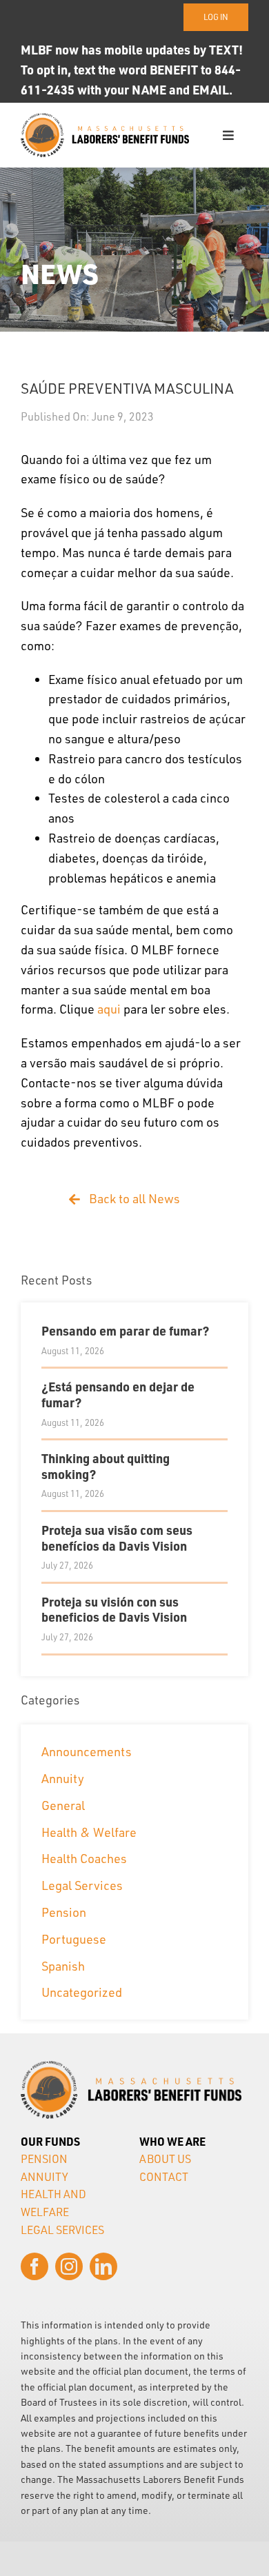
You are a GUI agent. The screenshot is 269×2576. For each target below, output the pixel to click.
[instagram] (69, 2266)
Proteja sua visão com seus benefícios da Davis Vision (117, 1538)
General (63, 1805)
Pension (64, 1912)
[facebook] (34, 2266)
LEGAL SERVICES (62, 2230)
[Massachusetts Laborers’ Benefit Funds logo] (105, 119)
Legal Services (82, 1885)
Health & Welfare (89, 1832)
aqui (109, 1009)
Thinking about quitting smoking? (106, 1466)
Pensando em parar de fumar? (125, 1330)
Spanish (63, 1966)
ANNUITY (44, 2177)
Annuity (63, 1778)
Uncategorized (82, 1992)
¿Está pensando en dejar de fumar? (118, 1394)
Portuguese (74, 1939)
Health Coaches (84, 1858)
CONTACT (164, 2177)
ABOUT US (165, 2159)
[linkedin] (103, 2266)
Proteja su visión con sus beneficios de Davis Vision (114, 1609)
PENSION (44, 2159)
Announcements (87, 1751)
